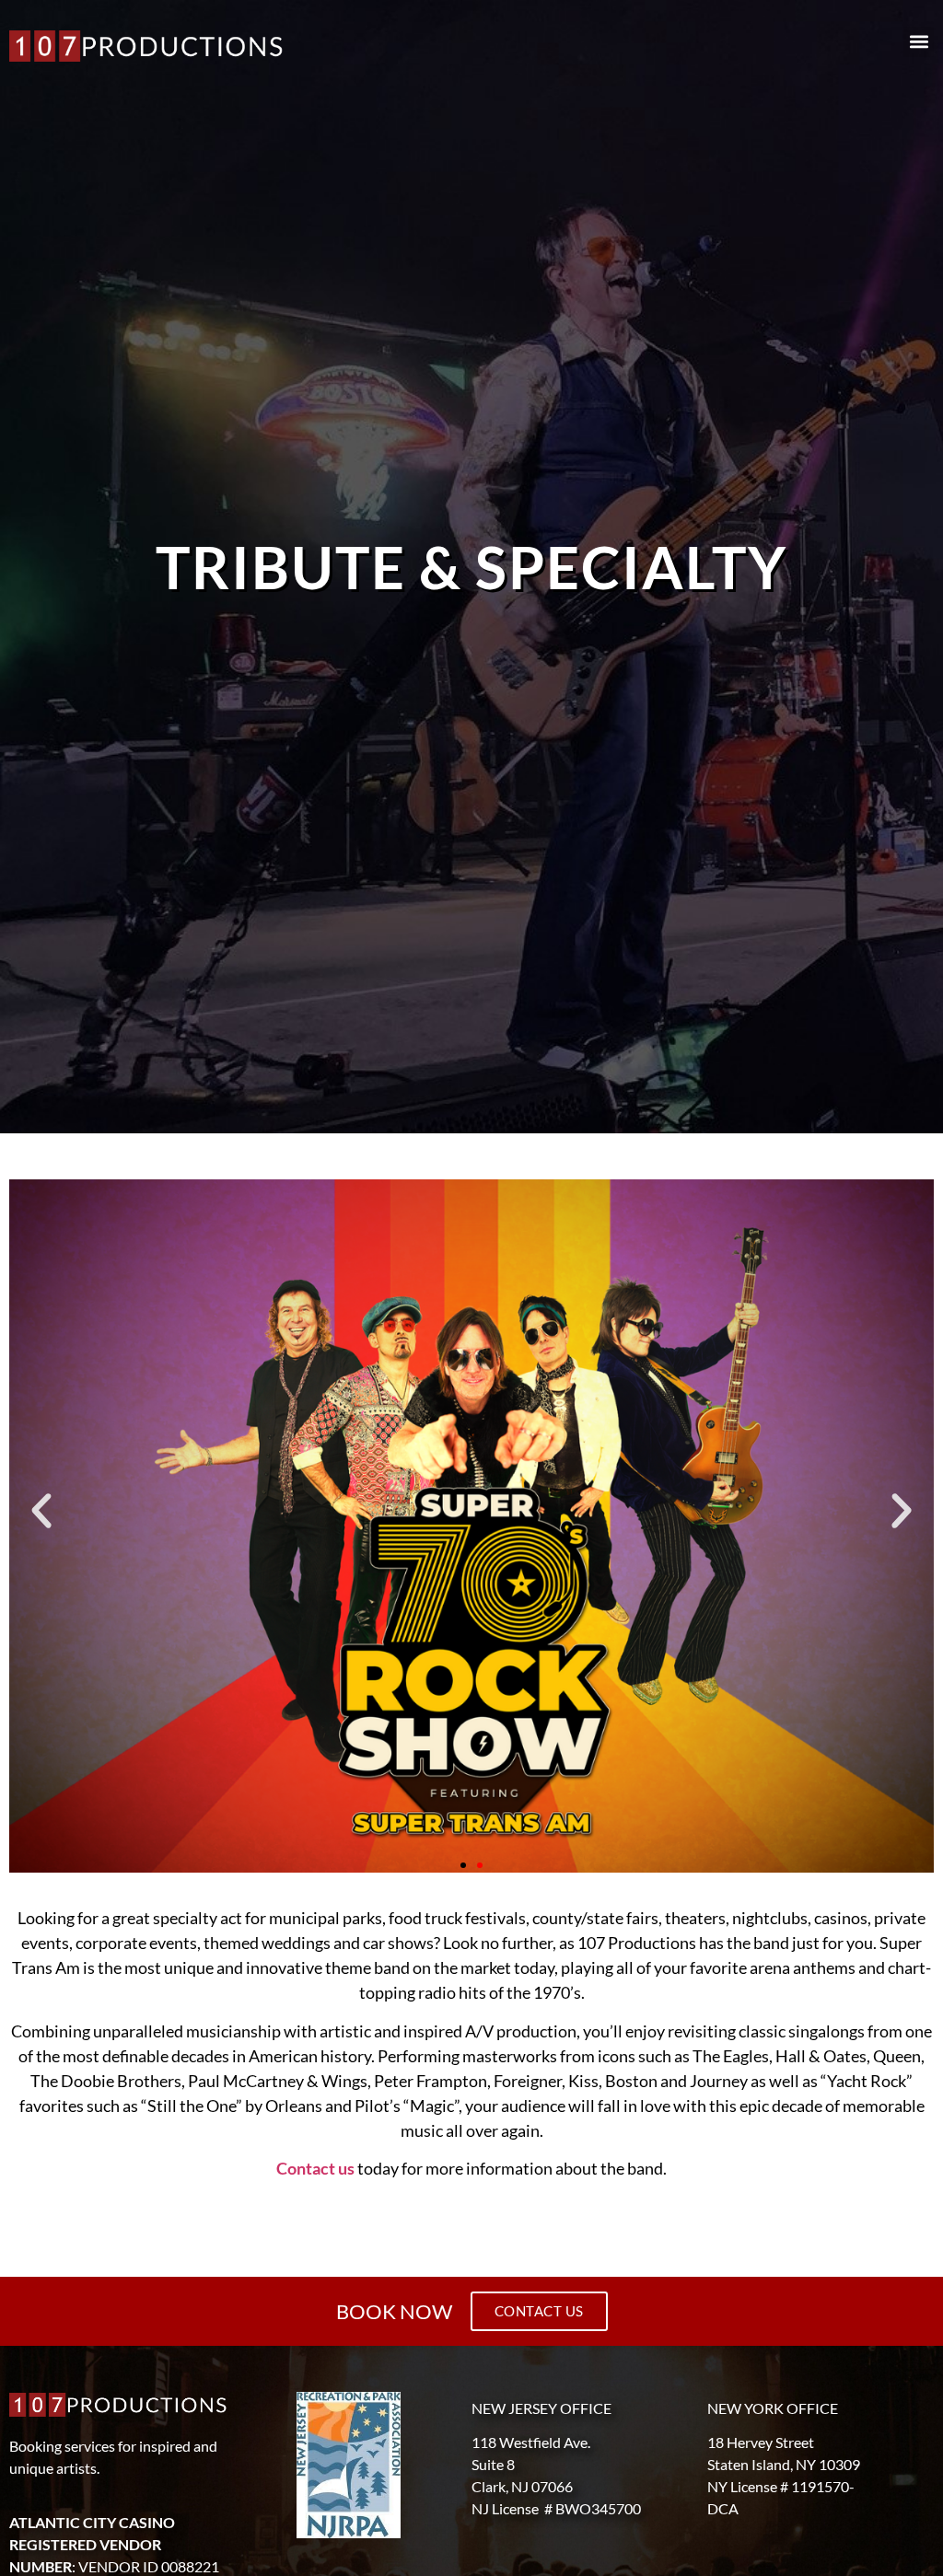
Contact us (315, 2168)
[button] (919, 42)
